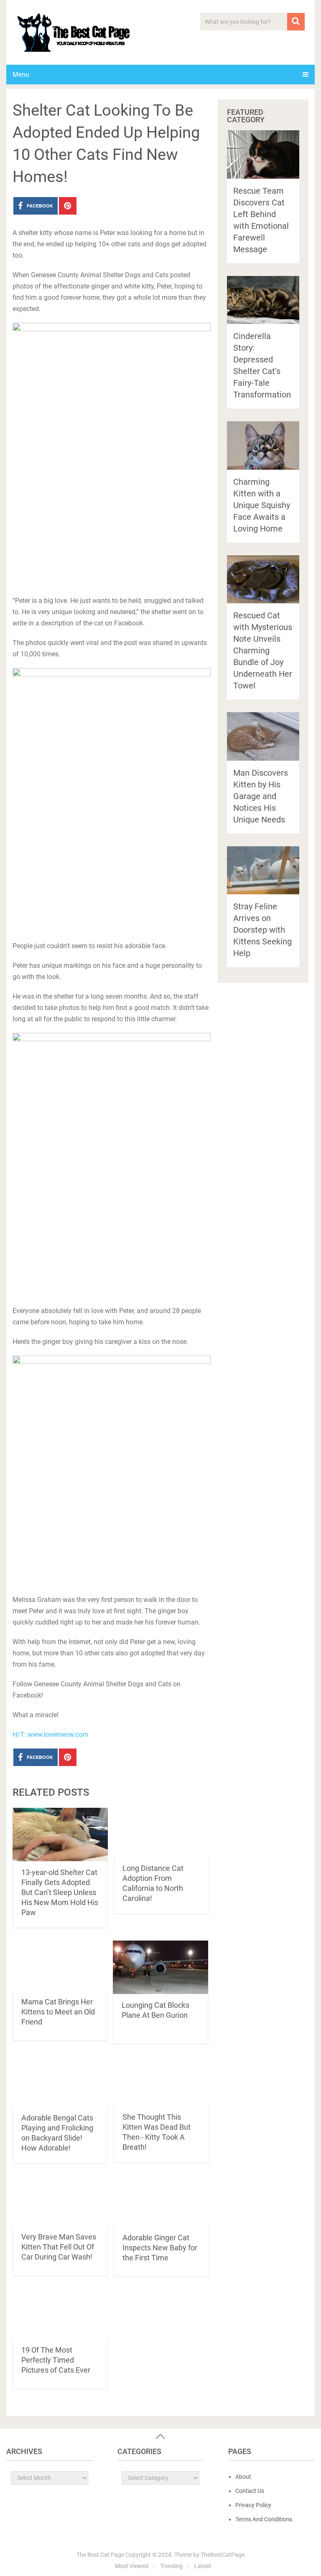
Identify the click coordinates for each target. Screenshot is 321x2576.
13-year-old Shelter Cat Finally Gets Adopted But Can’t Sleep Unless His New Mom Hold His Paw (60, 1892)
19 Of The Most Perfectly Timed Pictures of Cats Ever (56, 2360)
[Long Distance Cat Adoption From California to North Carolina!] (161, 1832)
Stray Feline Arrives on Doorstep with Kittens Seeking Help (262, 930)
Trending (171, 2566)
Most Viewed (132, 2566)
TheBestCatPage (223, 2555)
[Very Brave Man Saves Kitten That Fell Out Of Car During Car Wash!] (60, 2201)
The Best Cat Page (100, 2555)
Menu (21, 75)
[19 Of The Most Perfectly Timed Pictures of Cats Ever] (60, 2314)
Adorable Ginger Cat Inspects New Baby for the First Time (160, 2248)
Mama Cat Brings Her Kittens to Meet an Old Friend (58, 2012)
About (243, 2477)
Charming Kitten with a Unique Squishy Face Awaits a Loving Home (262, 505)
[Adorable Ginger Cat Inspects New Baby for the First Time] (161, 2201)
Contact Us (250, 2491)
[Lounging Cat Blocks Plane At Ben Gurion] (160, 1967)
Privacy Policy (253, 2505)
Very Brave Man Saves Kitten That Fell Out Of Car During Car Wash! (59, 2247)
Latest (203, 2566)
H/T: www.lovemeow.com (50, 1735)
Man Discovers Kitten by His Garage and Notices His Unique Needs (261, 796)
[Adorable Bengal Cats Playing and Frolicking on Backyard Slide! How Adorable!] (60, 2081)
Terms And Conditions (264, 2519)
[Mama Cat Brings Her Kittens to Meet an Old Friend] (60, 1965)
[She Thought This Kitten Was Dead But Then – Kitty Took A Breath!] (161, 2081)
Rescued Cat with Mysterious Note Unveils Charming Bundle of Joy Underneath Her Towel (263, 650)
